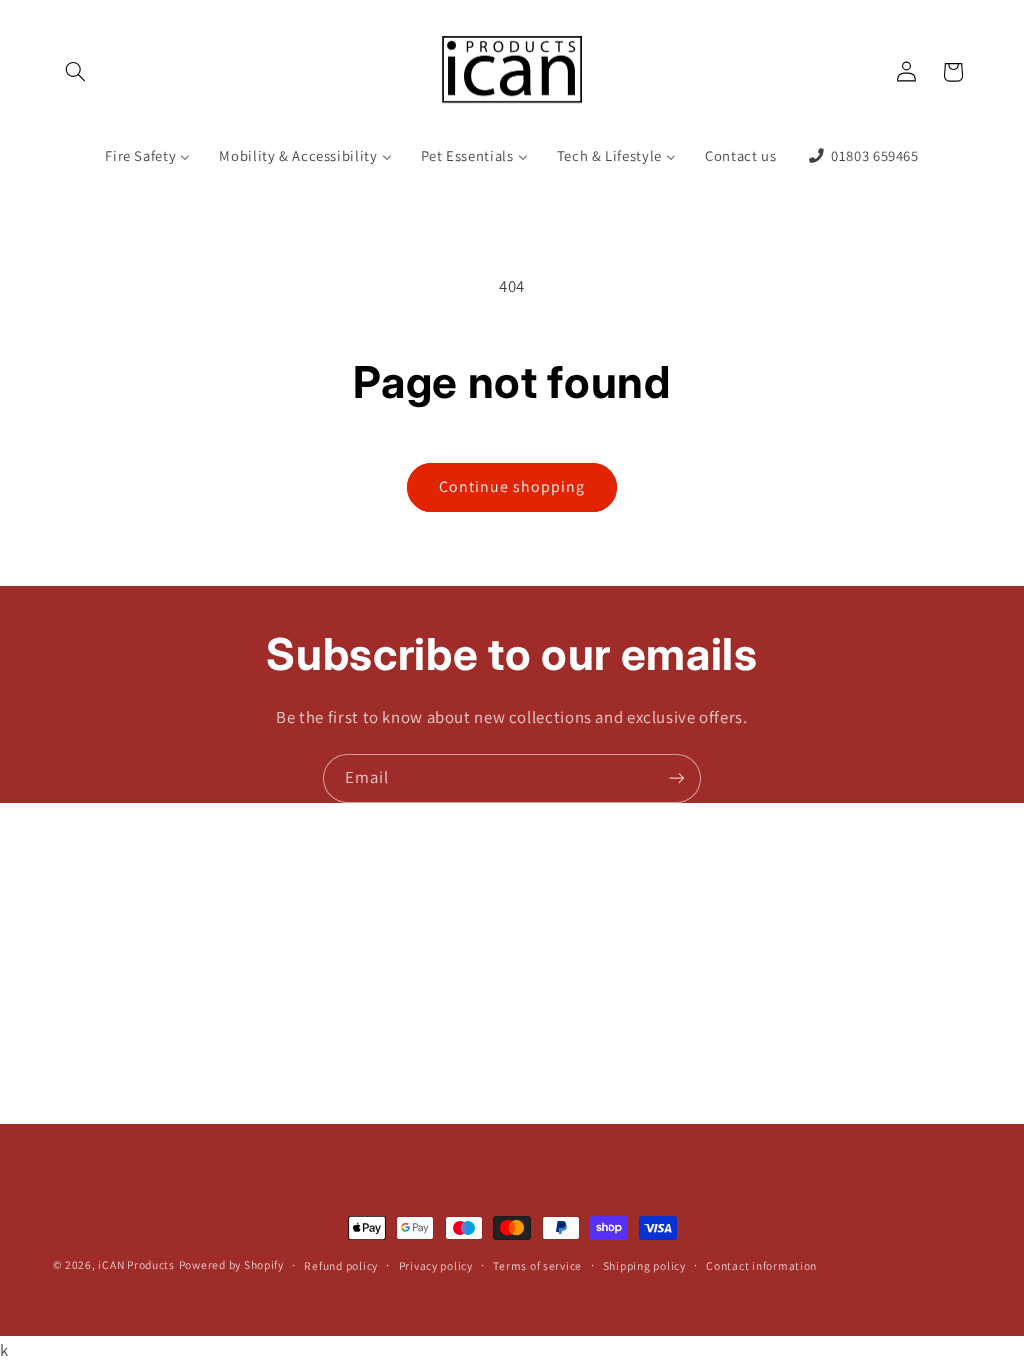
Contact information (761, 1265)
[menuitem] (148, 156)
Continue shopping (512, 486)
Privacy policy (436, 1265)
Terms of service (537, 1265)
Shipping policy (644, 1265)
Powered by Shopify (231, 1264)
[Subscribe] (677, 778)
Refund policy (341, 1265)
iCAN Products (136, 1264)
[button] (76, 72)
